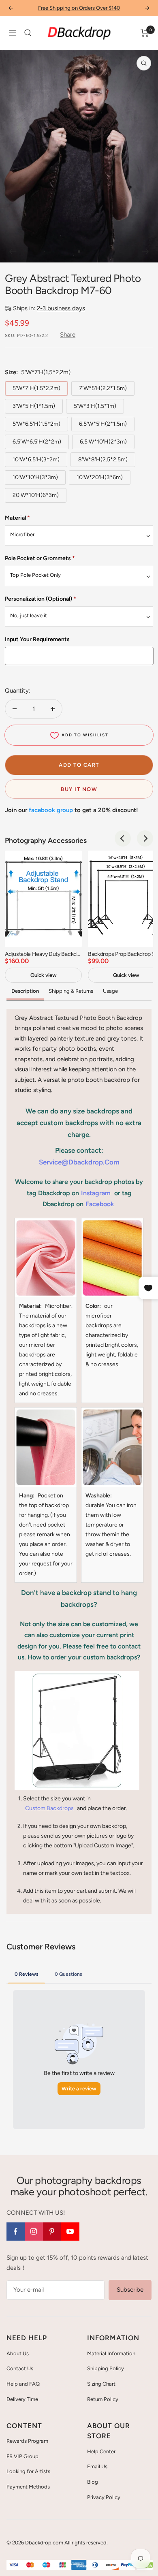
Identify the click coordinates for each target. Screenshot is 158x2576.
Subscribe (130, 2290)
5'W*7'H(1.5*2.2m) (36, 388)
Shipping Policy (106, 2368)
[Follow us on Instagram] (34, 2232)
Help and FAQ (23, 2384)
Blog (93, 2482)
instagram (96, 1193)
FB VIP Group (22, 2456)
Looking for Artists (28, 2471)
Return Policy (103, 2399)
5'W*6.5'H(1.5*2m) (36, 424)
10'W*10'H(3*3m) (35, 477)
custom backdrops (49, 1808)
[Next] (146, 252)
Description (25, 991)
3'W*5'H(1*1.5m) (34, 406)
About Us (18, 2353)
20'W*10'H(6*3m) (36, 495)
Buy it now (79, 789)
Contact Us (20, 2368)
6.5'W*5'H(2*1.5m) (103, 424)
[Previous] (12, 252)
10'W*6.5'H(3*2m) (36, 460)
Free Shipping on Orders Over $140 (79, 8)
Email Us (97, 2466)
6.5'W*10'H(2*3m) (103, 442)
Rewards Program (27, 2441)
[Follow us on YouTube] (70, 2232)
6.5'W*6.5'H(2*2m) (37, 442)
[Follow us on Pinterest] (52, 2232)
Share (68, 335)
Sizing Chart (101, 2384)
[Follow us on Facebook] (16, 2232)
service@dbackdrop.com (79, 1162)
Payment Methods (28, 2487)
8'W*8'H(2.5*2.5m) (103, 460)
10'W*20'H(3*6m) (100, 477)
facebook (100, 1204)
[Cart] (145, 33)
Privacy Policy (104, 2497)
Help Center (101, 2451)
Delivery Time (22, 2399)
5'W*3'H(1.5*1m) (95, 406)
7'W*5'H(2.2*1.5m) (103, 388)
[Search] (28, 33)
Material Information (111, 2353)
